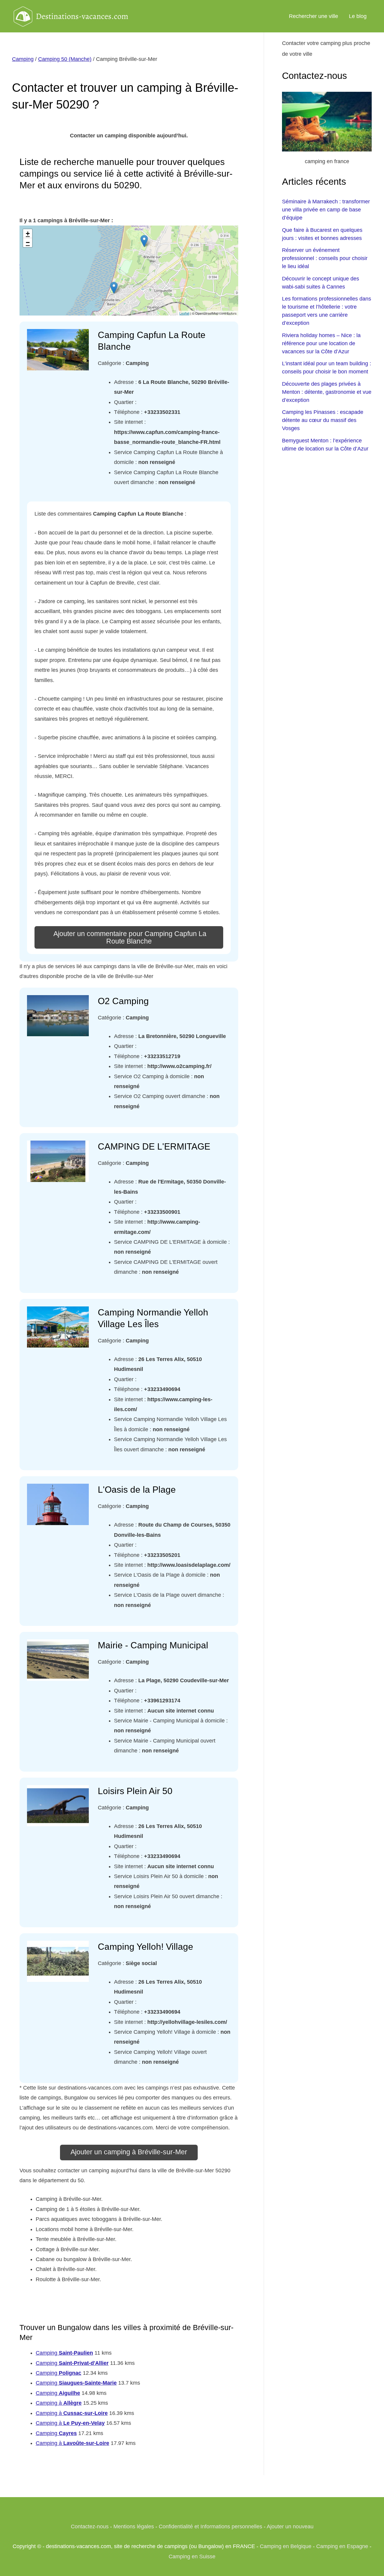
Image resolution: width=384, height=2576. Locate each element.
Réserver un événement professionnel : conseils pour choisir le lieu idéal (325, 258)
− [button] (28, 242)
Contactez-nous (90, 2527)
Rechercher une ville (313, 16)
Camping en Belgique (286, 2546)
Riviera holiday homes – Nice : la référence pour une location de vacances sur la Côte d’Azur (321, 343)
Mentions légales (134, 2527)
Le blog (358, 16)
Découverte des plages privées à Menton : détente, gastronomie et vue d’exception (327, 392)
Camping (23, 59)
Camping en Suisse (192, 2557)
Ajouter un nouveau (290, 2527)
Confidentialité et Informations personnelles (210, 2527)
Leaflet (184, 313)
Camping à (59, 2403)
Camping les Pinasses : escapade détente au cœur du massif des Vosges (323, 420)
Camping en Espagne (342, 2546)
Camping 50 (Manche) (65, 59)
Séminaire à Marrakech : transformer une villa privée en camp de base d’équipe (326, 210)
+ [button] (28, 233)
